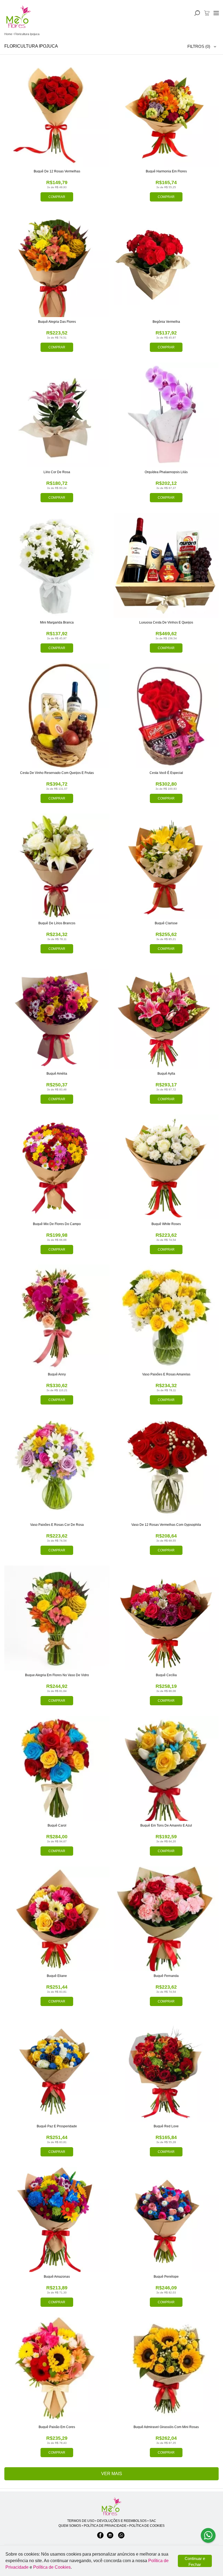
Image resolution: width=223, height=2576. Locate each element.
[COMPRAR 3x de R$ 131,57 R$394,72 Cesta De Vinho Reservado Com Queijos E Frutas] (57, 716)
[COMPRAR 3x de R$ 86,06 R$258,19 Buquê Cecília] (166, 1618)
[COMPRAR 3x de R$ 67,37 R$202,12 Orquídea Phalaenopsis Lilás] (166, 415)
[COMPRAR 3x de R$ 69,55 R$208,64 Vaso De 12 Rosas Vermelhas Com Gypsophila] (166, 1468)
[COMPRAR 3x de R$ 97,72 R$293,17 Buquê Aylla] (166, 1016)
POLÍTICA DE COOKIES (147, 2526)
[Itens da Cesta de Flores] (207, 13)
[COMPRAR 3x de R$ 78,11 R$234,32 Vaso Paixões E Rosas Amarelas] (166, 1317)
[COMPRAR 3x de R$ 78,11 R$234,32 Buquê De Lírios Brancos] (57, 866)
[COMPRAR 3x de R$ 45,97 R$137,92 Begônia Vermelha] (166, 265)
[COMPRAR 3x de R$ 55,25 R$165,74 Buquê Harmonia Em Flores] (166, 114)
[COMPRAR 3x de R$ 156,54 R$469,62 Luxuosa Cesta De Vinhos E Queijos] (166, 565)
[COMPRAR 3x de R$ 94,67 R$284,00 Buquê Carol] (57, 1768)
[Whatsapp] (121, 2538)
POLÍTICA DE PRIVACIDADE (105, 2526)
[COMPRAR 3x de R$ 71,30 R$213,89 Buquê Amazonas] (57, 2219)
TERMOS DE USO (81, 2521)
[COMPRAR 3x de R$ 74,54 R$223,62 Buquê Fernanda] (166, 1919)
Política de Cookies (52, 2567)
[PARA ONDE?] (197, 13)
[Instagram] (110, 2538)
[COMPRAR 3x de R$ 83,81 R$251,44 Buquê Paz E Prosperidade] (57, 2069)
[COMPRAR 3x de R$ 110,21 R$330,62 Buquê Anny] (57, 1317)
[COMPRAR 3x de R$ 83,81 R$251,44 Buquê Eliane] (57, 1919)
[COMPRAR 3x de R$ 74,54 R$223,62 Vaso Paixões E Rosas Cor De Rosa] (57, 1468)
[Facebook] (100, 2538)
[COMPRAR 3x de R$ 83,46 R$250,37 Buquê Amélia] (57, 1016)
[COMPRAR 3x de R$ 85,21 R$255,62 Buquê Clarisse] (166, 866)
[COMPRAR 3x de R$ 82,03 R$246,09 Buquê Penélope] (166, 2219)
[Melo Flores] (112, 2507)
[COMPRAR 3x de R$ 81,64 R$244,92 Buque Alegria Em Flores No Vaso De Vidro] (57, 1618)
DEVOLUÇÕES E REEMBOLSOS (122, 2521)
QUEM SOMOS (70, 2526)
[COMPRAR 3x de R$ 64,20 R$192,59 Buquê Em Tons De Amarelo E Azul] (166, 1768)
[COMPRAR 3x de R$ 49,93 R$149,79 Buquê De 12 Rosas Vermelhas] (57, 114)
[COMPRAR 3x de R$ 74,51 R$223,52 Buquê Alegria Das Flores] (57, 265)
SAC (153, 2521)
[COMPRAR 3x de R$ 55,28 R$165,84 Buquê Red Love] (166, 2069)
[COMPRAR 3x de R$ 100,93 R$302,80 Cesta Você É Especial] (166, 716)
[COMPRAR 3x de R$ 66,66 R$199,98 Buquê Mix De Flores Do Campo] (57, 1167)
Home (8, 34)
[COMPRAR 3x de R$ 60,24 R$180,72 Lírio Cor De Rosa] (57, 415)
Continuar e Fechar (195, 2562)
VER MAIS (112, 2474)
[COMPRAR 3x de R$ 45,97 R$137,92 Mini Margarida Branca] (57, 565)
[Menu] (216, 13)
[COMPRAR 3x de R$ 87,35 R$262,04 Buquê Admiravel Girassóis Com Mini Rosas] (166, 2370)
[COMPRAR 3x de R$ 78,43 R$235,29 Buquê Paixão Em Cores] (57, 2370)
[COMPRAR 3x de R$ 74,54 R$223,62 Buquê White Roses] (166, 1167)
